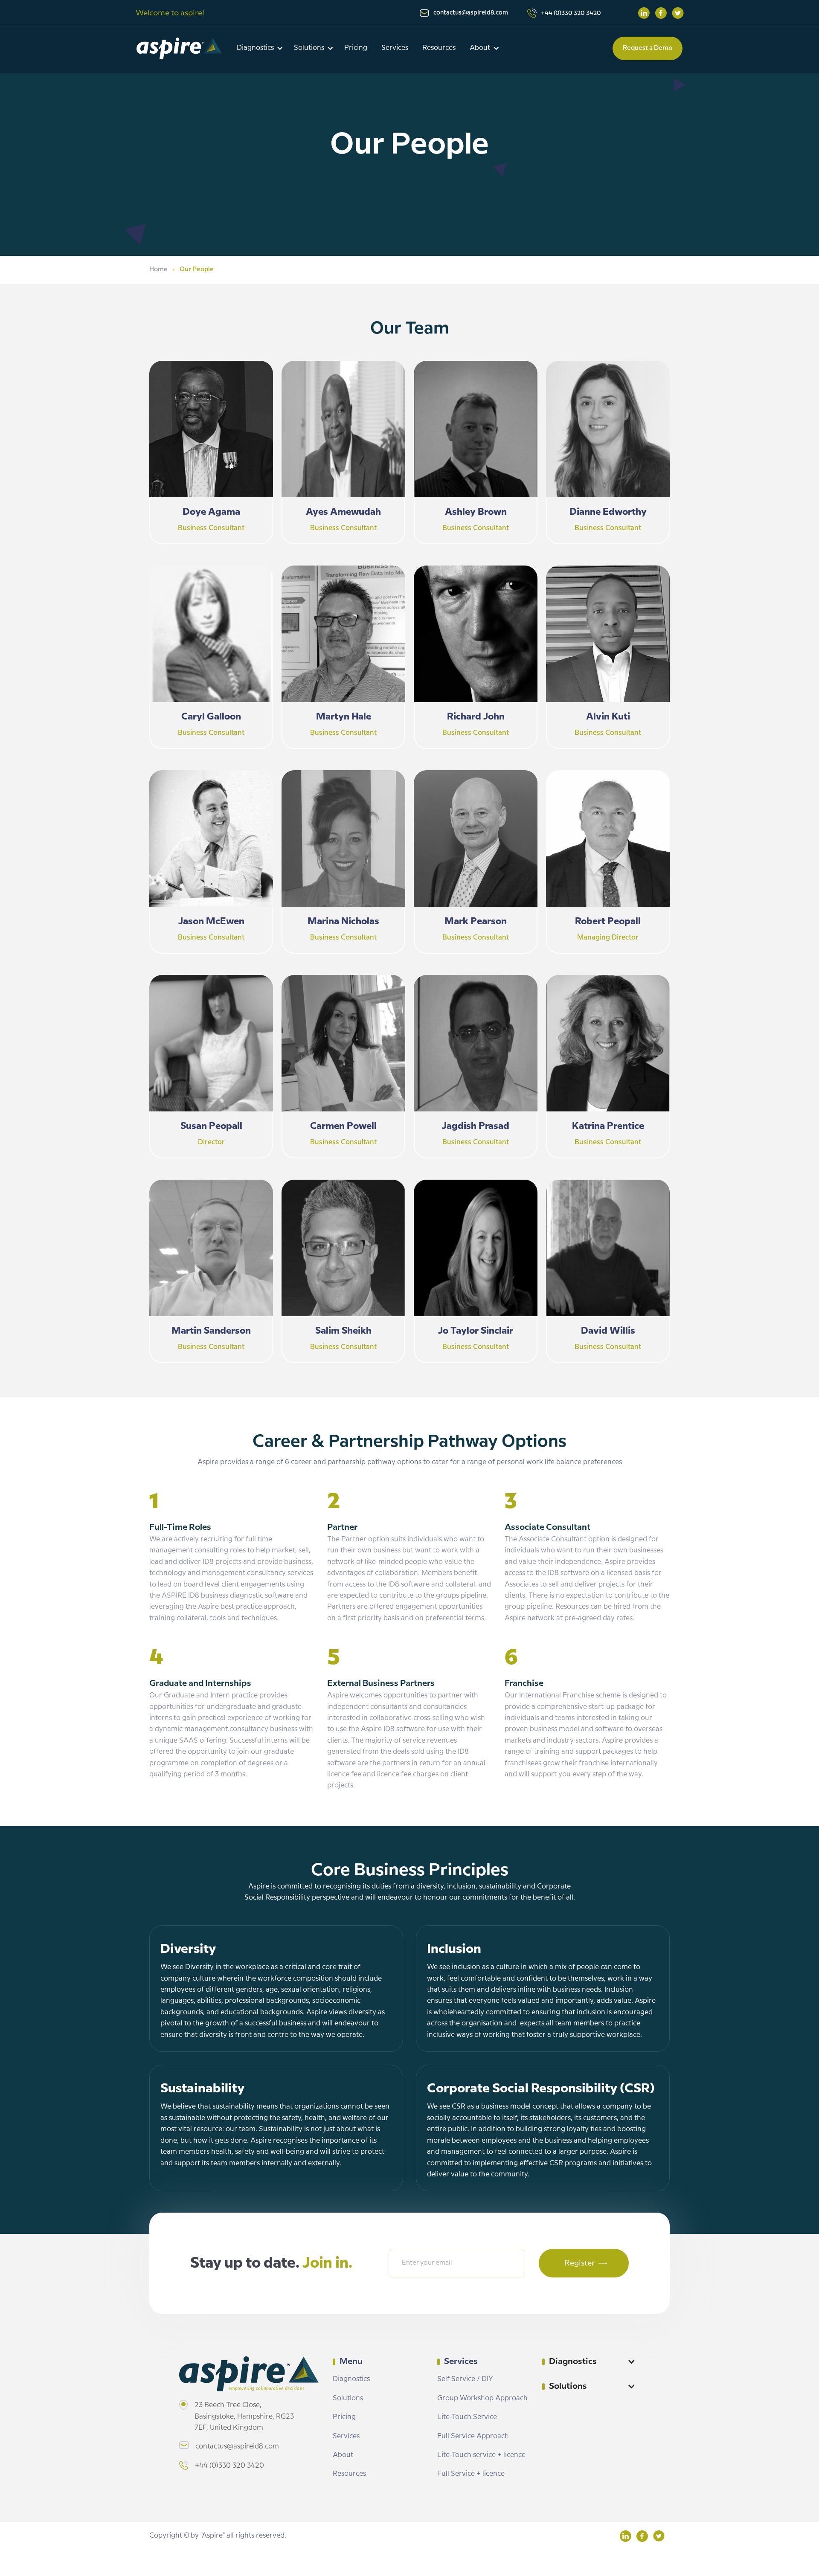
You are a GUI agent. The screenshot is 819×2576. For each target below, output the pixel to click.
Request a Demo (648, 48)
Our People (197, 270)
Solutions (348, 2398)
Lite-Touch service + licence (481, 2455)
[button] (262, 48)
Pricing (356, 48)
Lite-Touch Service (467, 2417)
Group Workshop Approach (482, 2398)
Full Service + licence (471, 2474)
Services (395, 48)
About (343, 2455)
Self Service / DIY (465, 2379)
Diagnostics (351, 2379)
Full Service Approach (473, 2436)
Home (158, 270)
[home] (179, 48)
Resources (439, 48)
